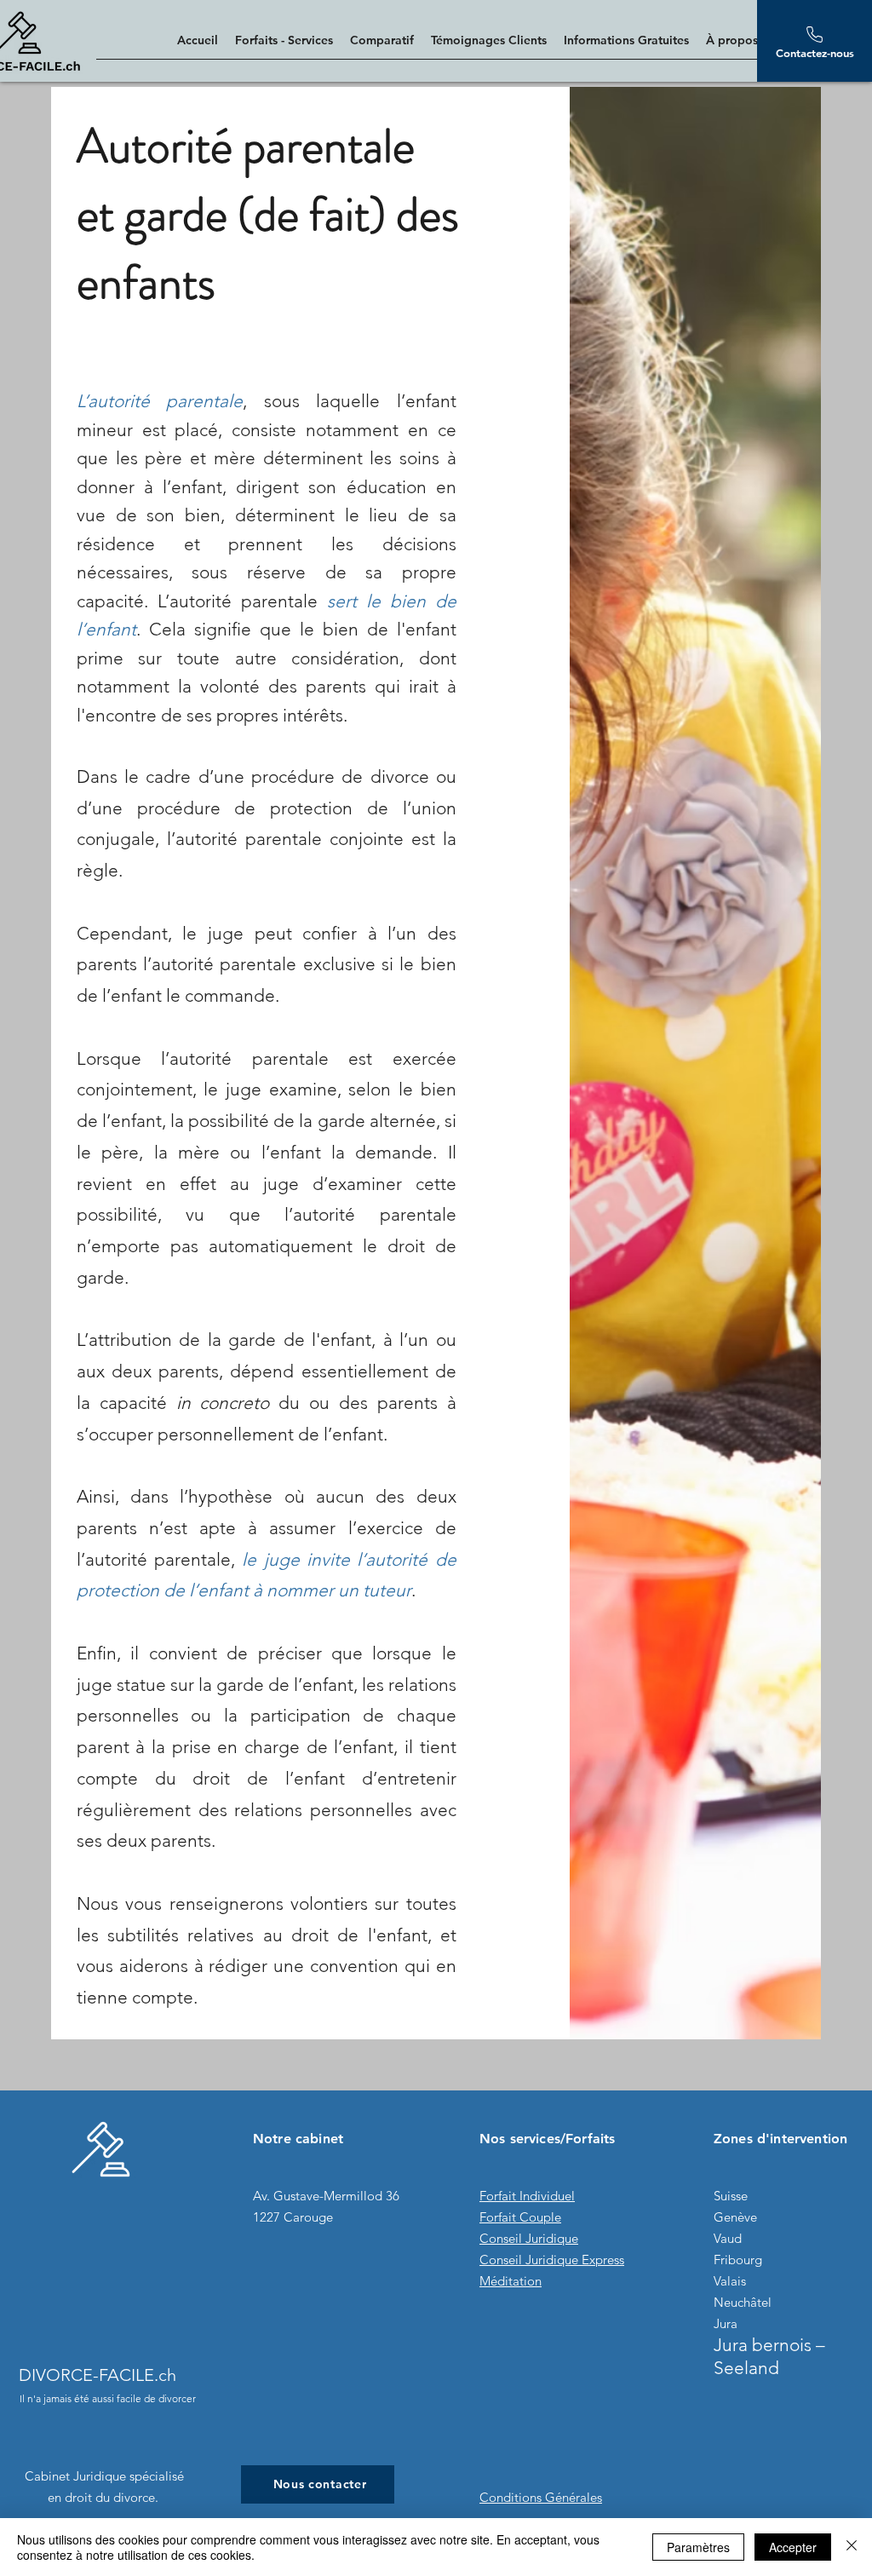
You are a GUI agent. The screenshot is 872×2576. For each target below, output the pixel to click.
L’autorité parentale (160, 401)
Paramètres (698, 2547)
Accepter (793, 2547)
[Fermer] (852, 2547)
